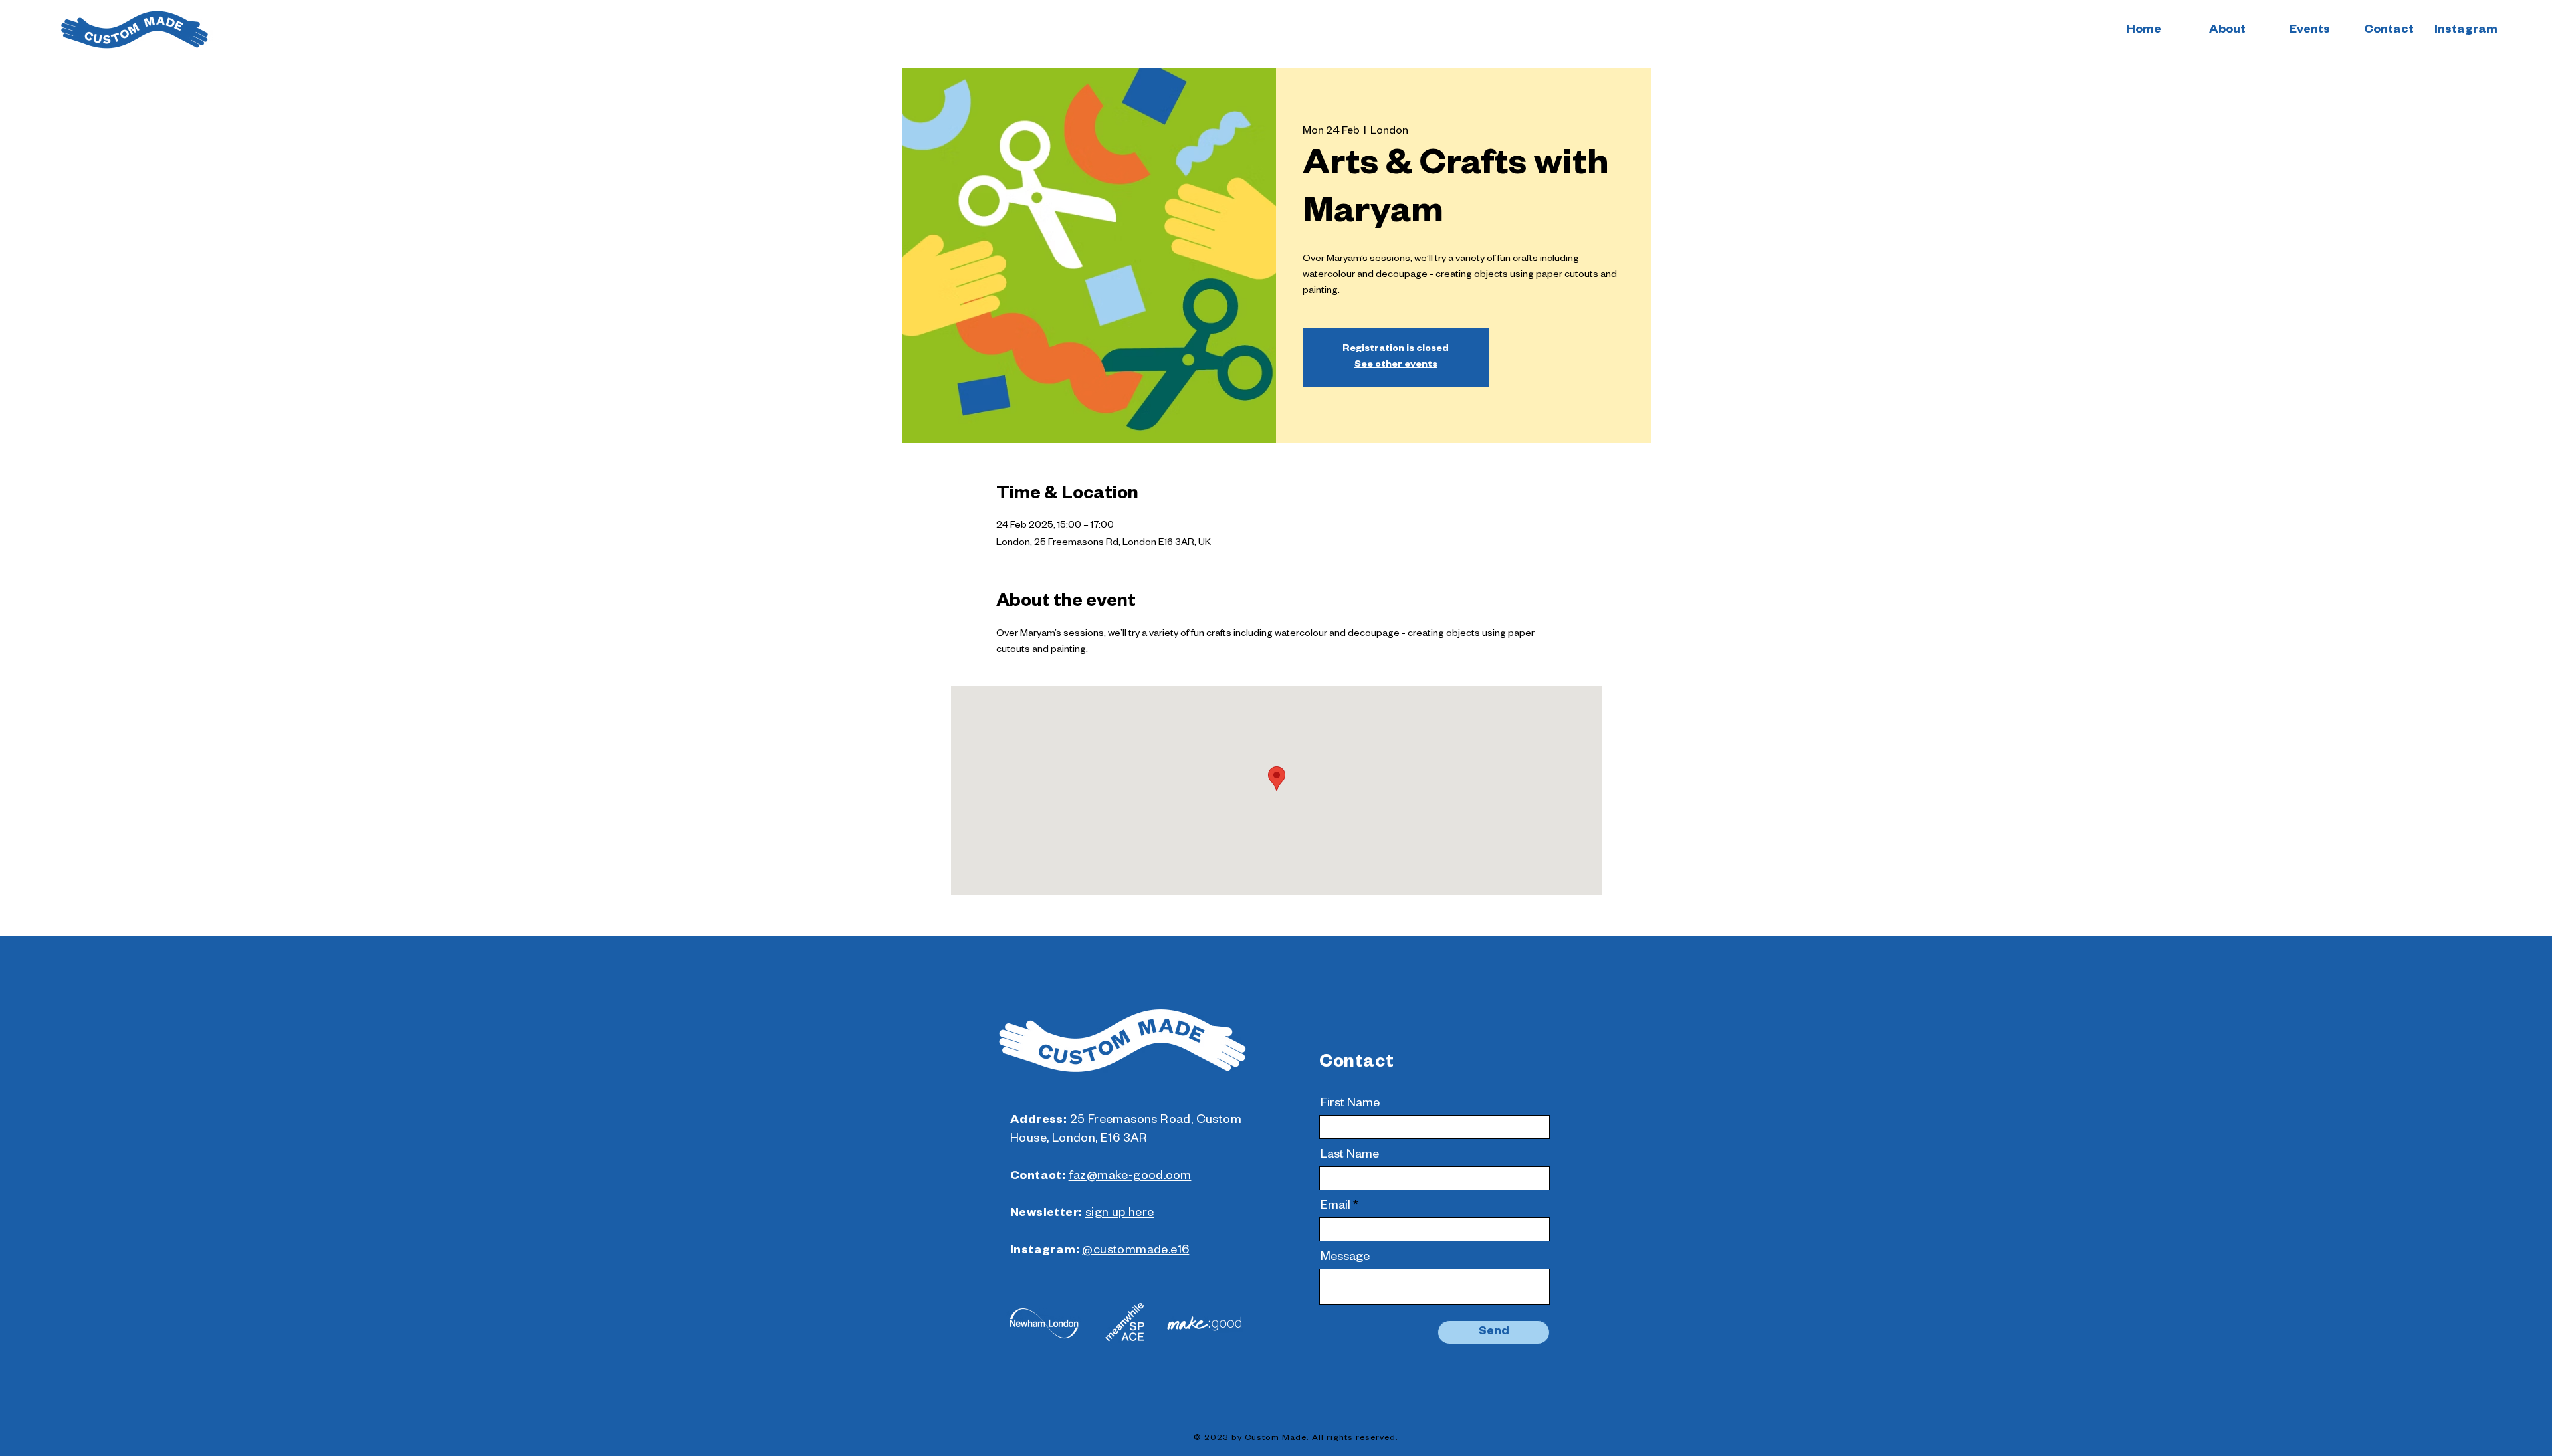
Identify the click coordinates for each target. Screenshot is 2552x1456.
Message (1345, 1258)
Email (1335, 1207)
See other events (1396, 365)
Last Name (1350, 1156)
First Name (1350, 1104)
